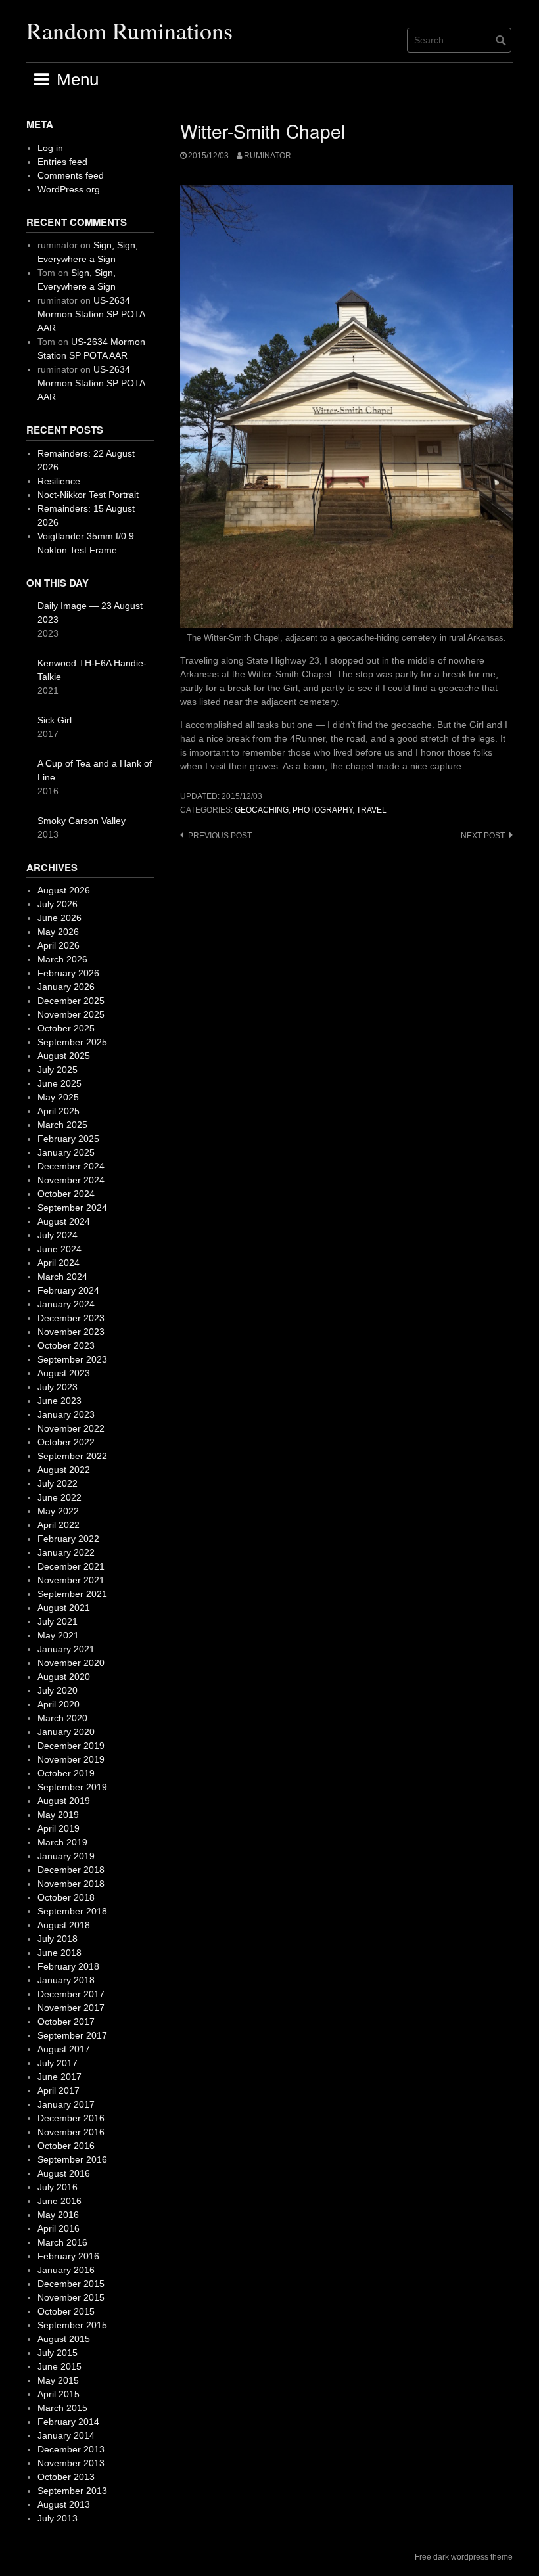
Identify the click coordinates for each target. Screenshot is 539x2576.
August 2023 (64, 1373)
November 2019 (71, 1759)
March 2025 (62, 1125)
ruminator (268, 156)
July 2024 (58, 1235)
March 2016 (62, 2242)
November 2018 (71, 1884)
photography (322, 810)
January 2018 (66, 1980)
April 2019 (59, 1828)
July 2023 (58, 1387)
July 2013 (58, 2518)
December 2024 (71, 1166)
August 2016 (64, 2173)
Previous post (220, 836)
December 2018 (71, 1870)
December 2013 (71, 2449)
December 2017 (71, 1994)
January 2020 (66, 1732)
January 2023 (66, 1414)
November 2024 (71, 1180)
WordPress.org (69, 189)
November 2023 (71, 1332)
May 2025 (58, 1097)
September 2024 (72, 1208)
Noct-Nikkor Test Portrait (88, 495)
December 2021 (71, 1566)
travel (371, 810)
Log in (50, 148)
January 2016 (66, 2270)
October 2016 (66, 2146)
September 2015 (72, 2325)
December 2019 (71, 1746)
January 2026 (66, 987)
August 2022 (64, 1470)
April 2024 (59, 1263)
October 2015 (66, 2311)
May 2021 (58, 1635)
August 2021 (64, 1608)
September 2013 (72, 2491)
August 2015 (64, 2339)
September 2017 (72, 2035)
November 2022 (71, 1428)
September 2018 (72, 1911)
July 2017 (58, 2063)
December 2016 (71, 2118)
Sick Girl (55, 720)
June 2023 (59, 1401)
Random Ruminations (129, 30)
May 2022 (58, 1511)
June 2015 (59, 2366)
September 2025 (72, 1042)
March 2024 (62, 1277)
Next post (483, 836)
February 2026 (68, 973)
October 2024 (66, 1194)
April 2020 (59, 1704)
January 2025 (66, 1152)
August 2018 (64, 1925)
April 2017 (59, 2090)
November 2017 (71, 2008)
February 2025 (68, 1139)
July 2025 (58, 1070)
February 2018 (68, 1966)
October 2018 (66, 1897)
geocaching (262, 810)
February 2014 (68, 2422)
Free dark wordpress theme (464, 2557)
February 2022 (68, 1539)
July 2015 (58, 2353)
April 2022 (59, 1525)
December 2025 (71, 1001)
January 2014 (66, 2435)
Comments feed (71, 175)
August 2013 (64, 2504)
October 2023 (66, 1345)
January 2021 (66, 1649)
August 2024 (64, 1221)
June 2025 (59, 1083)
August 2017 (64, 2049)
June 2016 (59, 2201)
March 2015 (62, 2408)
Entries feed (62, 162)
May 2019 (58, 1815)
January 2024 (66, 1304)
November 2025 (71, 1014)
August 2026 (64, 890)
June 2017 (59, 2077)
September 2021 (72, 1594)
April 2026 (59, 945)
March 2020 (62, 1718)
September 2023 (72, 1359)
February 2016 (68, 2256)
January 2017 (66, 2104)
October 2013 (66, 2477)
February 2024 (68, 1290)
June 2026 (59, 918)
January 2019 (66, 1856)
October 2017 (66, 2022)
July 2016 (58, 2187)
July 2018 (58, 1939)
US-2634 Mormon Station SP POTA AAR (91, 314)
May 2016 (58, 2215)
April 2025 (59, 1111)
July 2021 (58, 1621)
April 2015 (59, 2394)
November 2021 (71, 1580)
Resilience (59, 481)
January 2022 (66, 1552)
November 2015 (71, 2297)
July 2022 (58, 1483)
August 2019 (64, 1801)
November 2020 (71, 1663)
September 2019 (72, 1787)
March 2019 (62, 1842)
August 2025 (64, 1056)
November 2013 (71, 2463)
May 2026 (58, 932)
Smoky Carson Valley (82, 821)
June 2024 (59, 1249)
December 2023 (71, 1318)
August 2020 (64, 1677)
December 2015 (71, 2284)
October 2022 (66, 1442)
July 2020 (58, 1690)
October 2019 (66, 1773)
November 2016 (71, 2132)
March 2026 (62, 959)
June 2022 (59, 1497)
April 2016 (59, 2228)
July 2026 (58, 904)
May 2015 (58, 2380)
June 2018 (59, 1953)
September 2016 (72, 2159)
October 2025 (66, 1028)
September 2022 (72, 1456)
